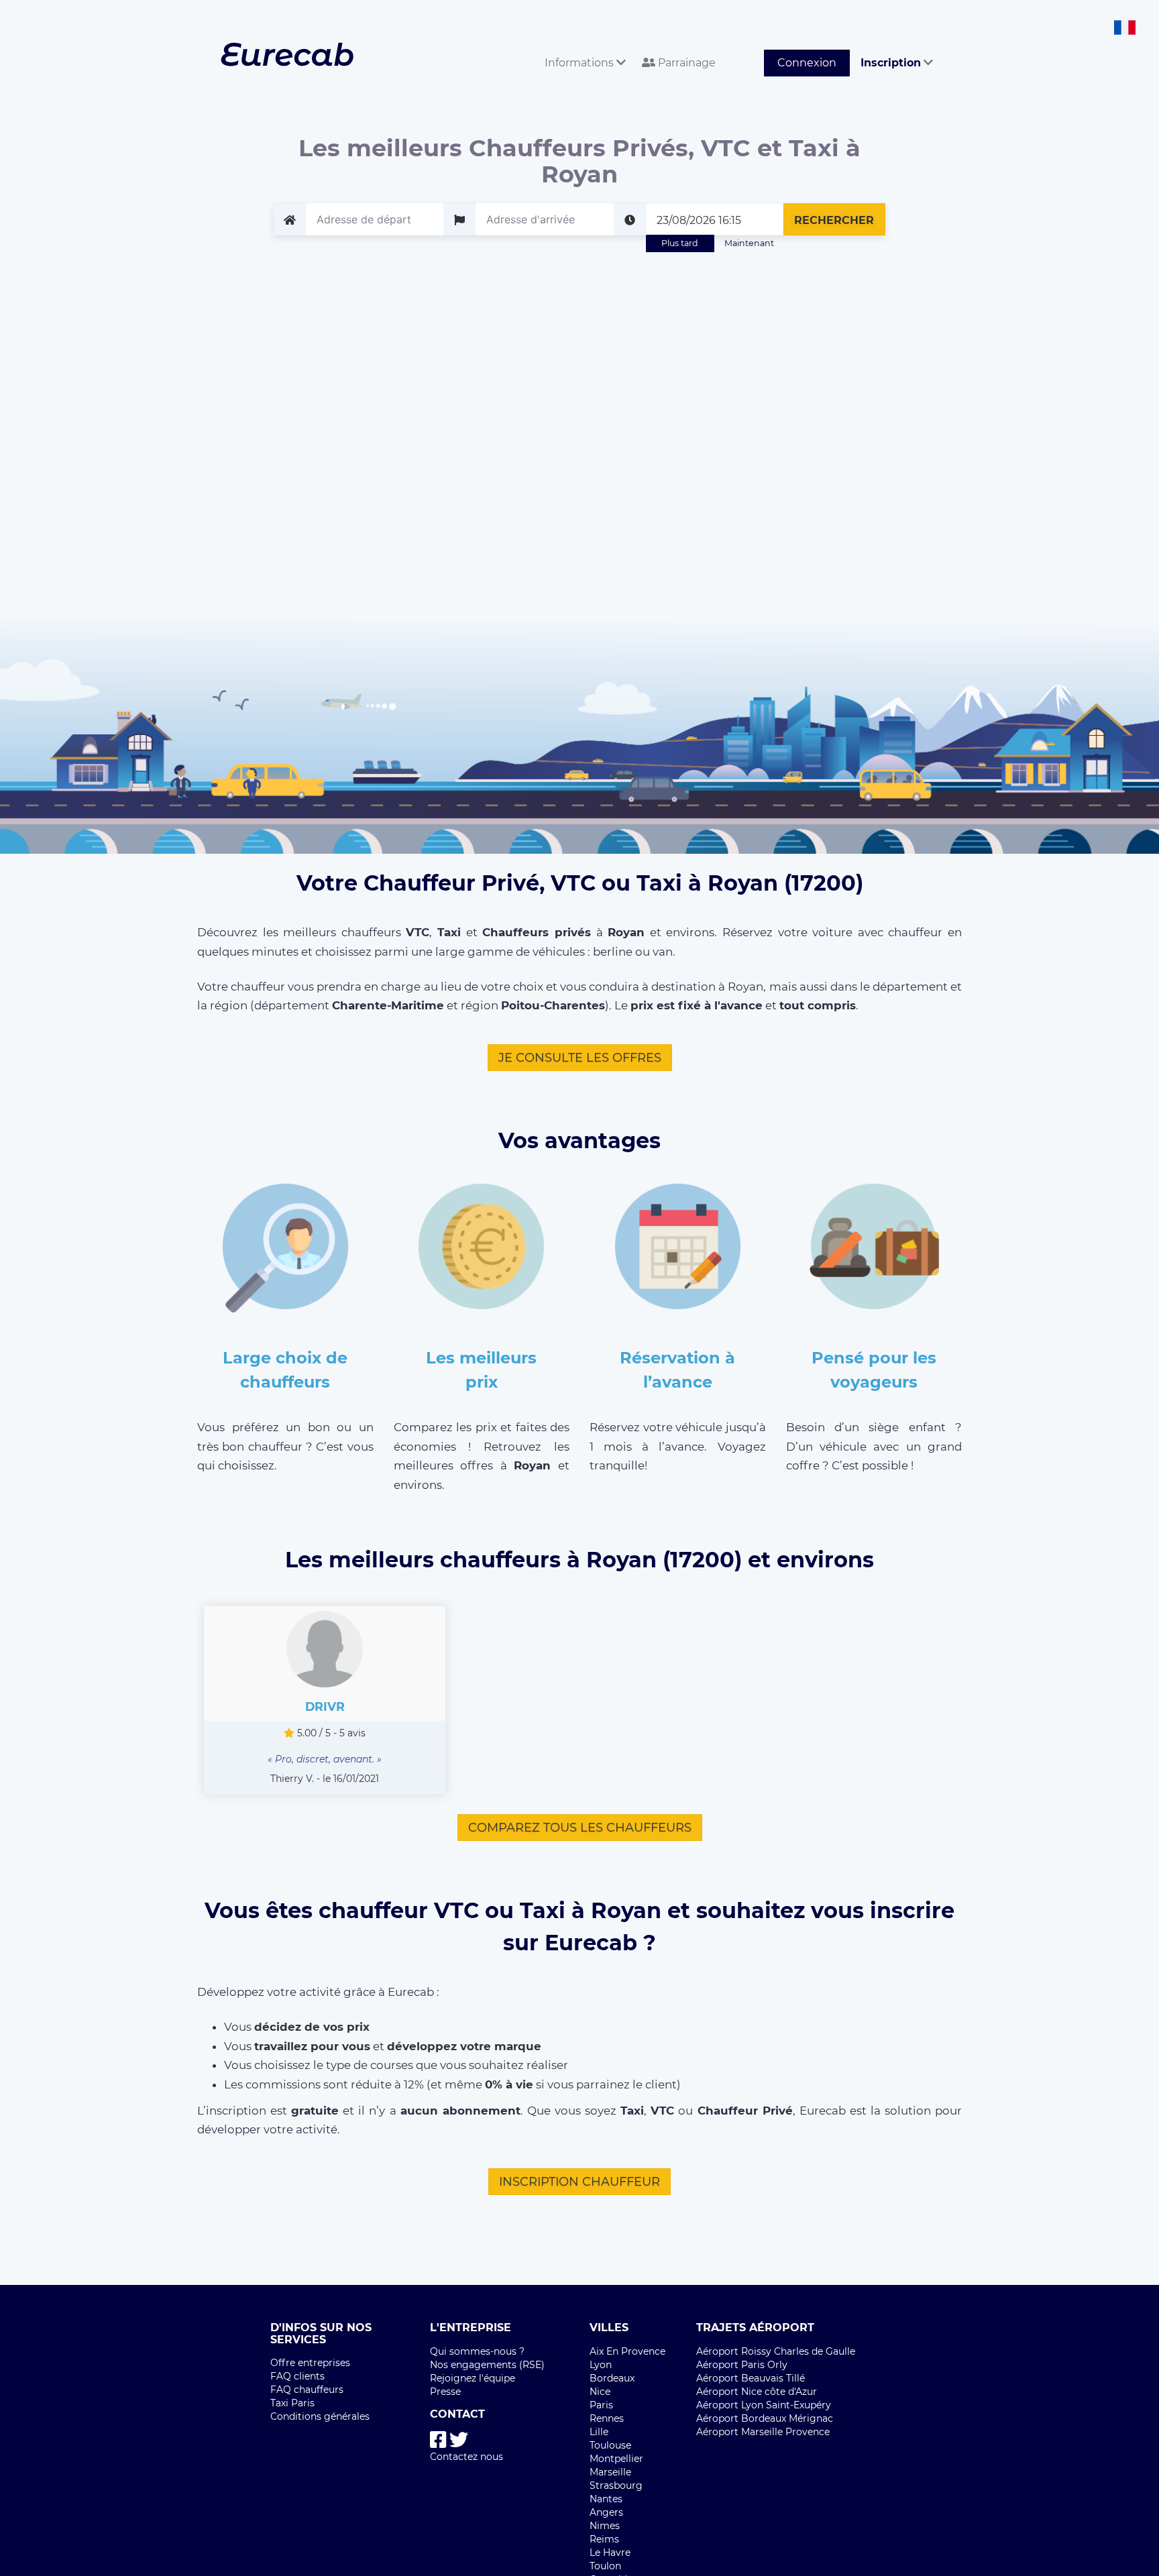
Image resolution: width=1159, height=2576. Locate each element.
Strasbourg (616, 2485)
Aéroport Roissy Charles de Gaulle (776, 2351)
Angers (606, 2512)
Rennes (607, 2418)
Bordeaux (612, 2378)
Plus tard (680, 243)
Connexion (807, 63)
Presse (445, 2392)
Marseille (610, 2472)
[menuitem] (583, 48)
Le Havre (610, 2553)
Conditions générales (320, 2416)
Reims (604, 2539)
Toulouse (610, 2445)
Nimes (605, 2526)
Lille (599, 2432)
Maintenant (749, 243)
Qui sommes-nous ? (477, 2351)
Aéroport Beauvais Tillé (751, 2378)
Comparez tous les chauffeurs (580, 1828)
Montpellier (616, 2459)
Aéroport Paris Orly (742, 2365)
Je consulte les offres (580, 1058)
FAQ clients (297, 2376)
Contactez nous (466, 2457)
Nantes (606, 2499)
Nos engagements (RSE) (487, 2365)
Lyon (601, 2365)
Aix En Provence (627, 2351)
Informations (581, 63)
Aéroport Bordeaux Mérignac (765, 2418)
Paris (601, 2405)
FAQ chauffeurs (307, 2390)
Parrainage (685, 63)
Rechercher (834, 220)
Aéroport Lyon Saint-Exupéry (764, 2405)
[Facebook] (438, 2440)
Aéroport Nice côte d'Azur (757, 2392)
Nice (600, 2392)
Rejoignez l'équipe (473, 2378)
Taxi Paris (292, 2403)
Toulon (605, 2566)
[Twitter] (459, 2440)
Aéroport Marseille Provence (763, 2432)
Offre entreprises (310, 2363)
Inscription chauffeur (579, 2182)
